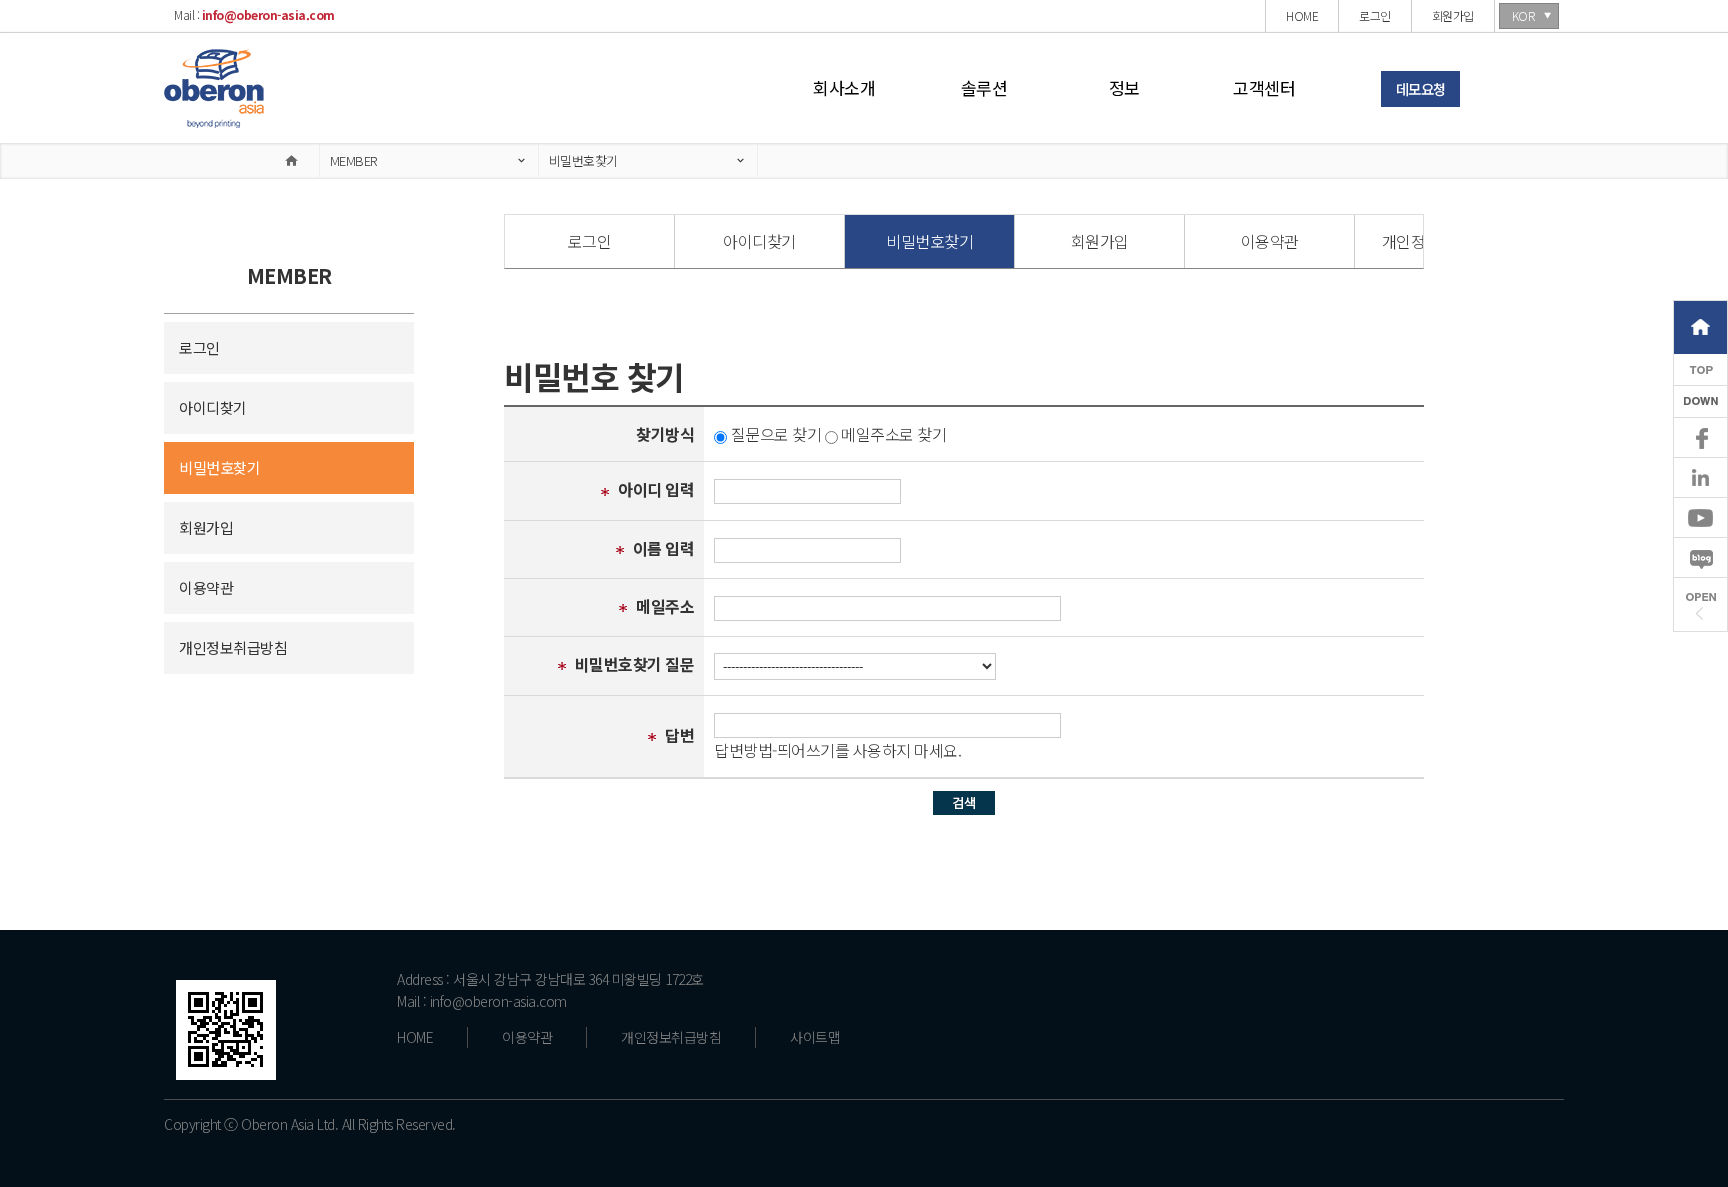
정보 (1124, 87)
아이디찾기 (213, 407)
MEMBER (353, 160)
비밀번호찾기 (583, 160)
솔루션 (984, 87)
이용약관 (206, 587)
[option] (590, 241)
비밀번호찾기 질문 (635, 664)
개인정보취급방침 (233, 647)
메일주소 (665, 606)
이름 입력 (664, 548)
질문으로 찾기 (776, 434)
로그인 (199, 347)
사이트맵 (815, 1037)
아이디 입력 (656, 489)
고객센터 (1264, 87)
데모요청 (1421, 88)
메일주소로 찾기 (893, 434)
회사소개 (844, 87)
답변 (679, 735)
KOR (1523, 15)
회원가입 (206, 527)
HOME (415, 1037)
